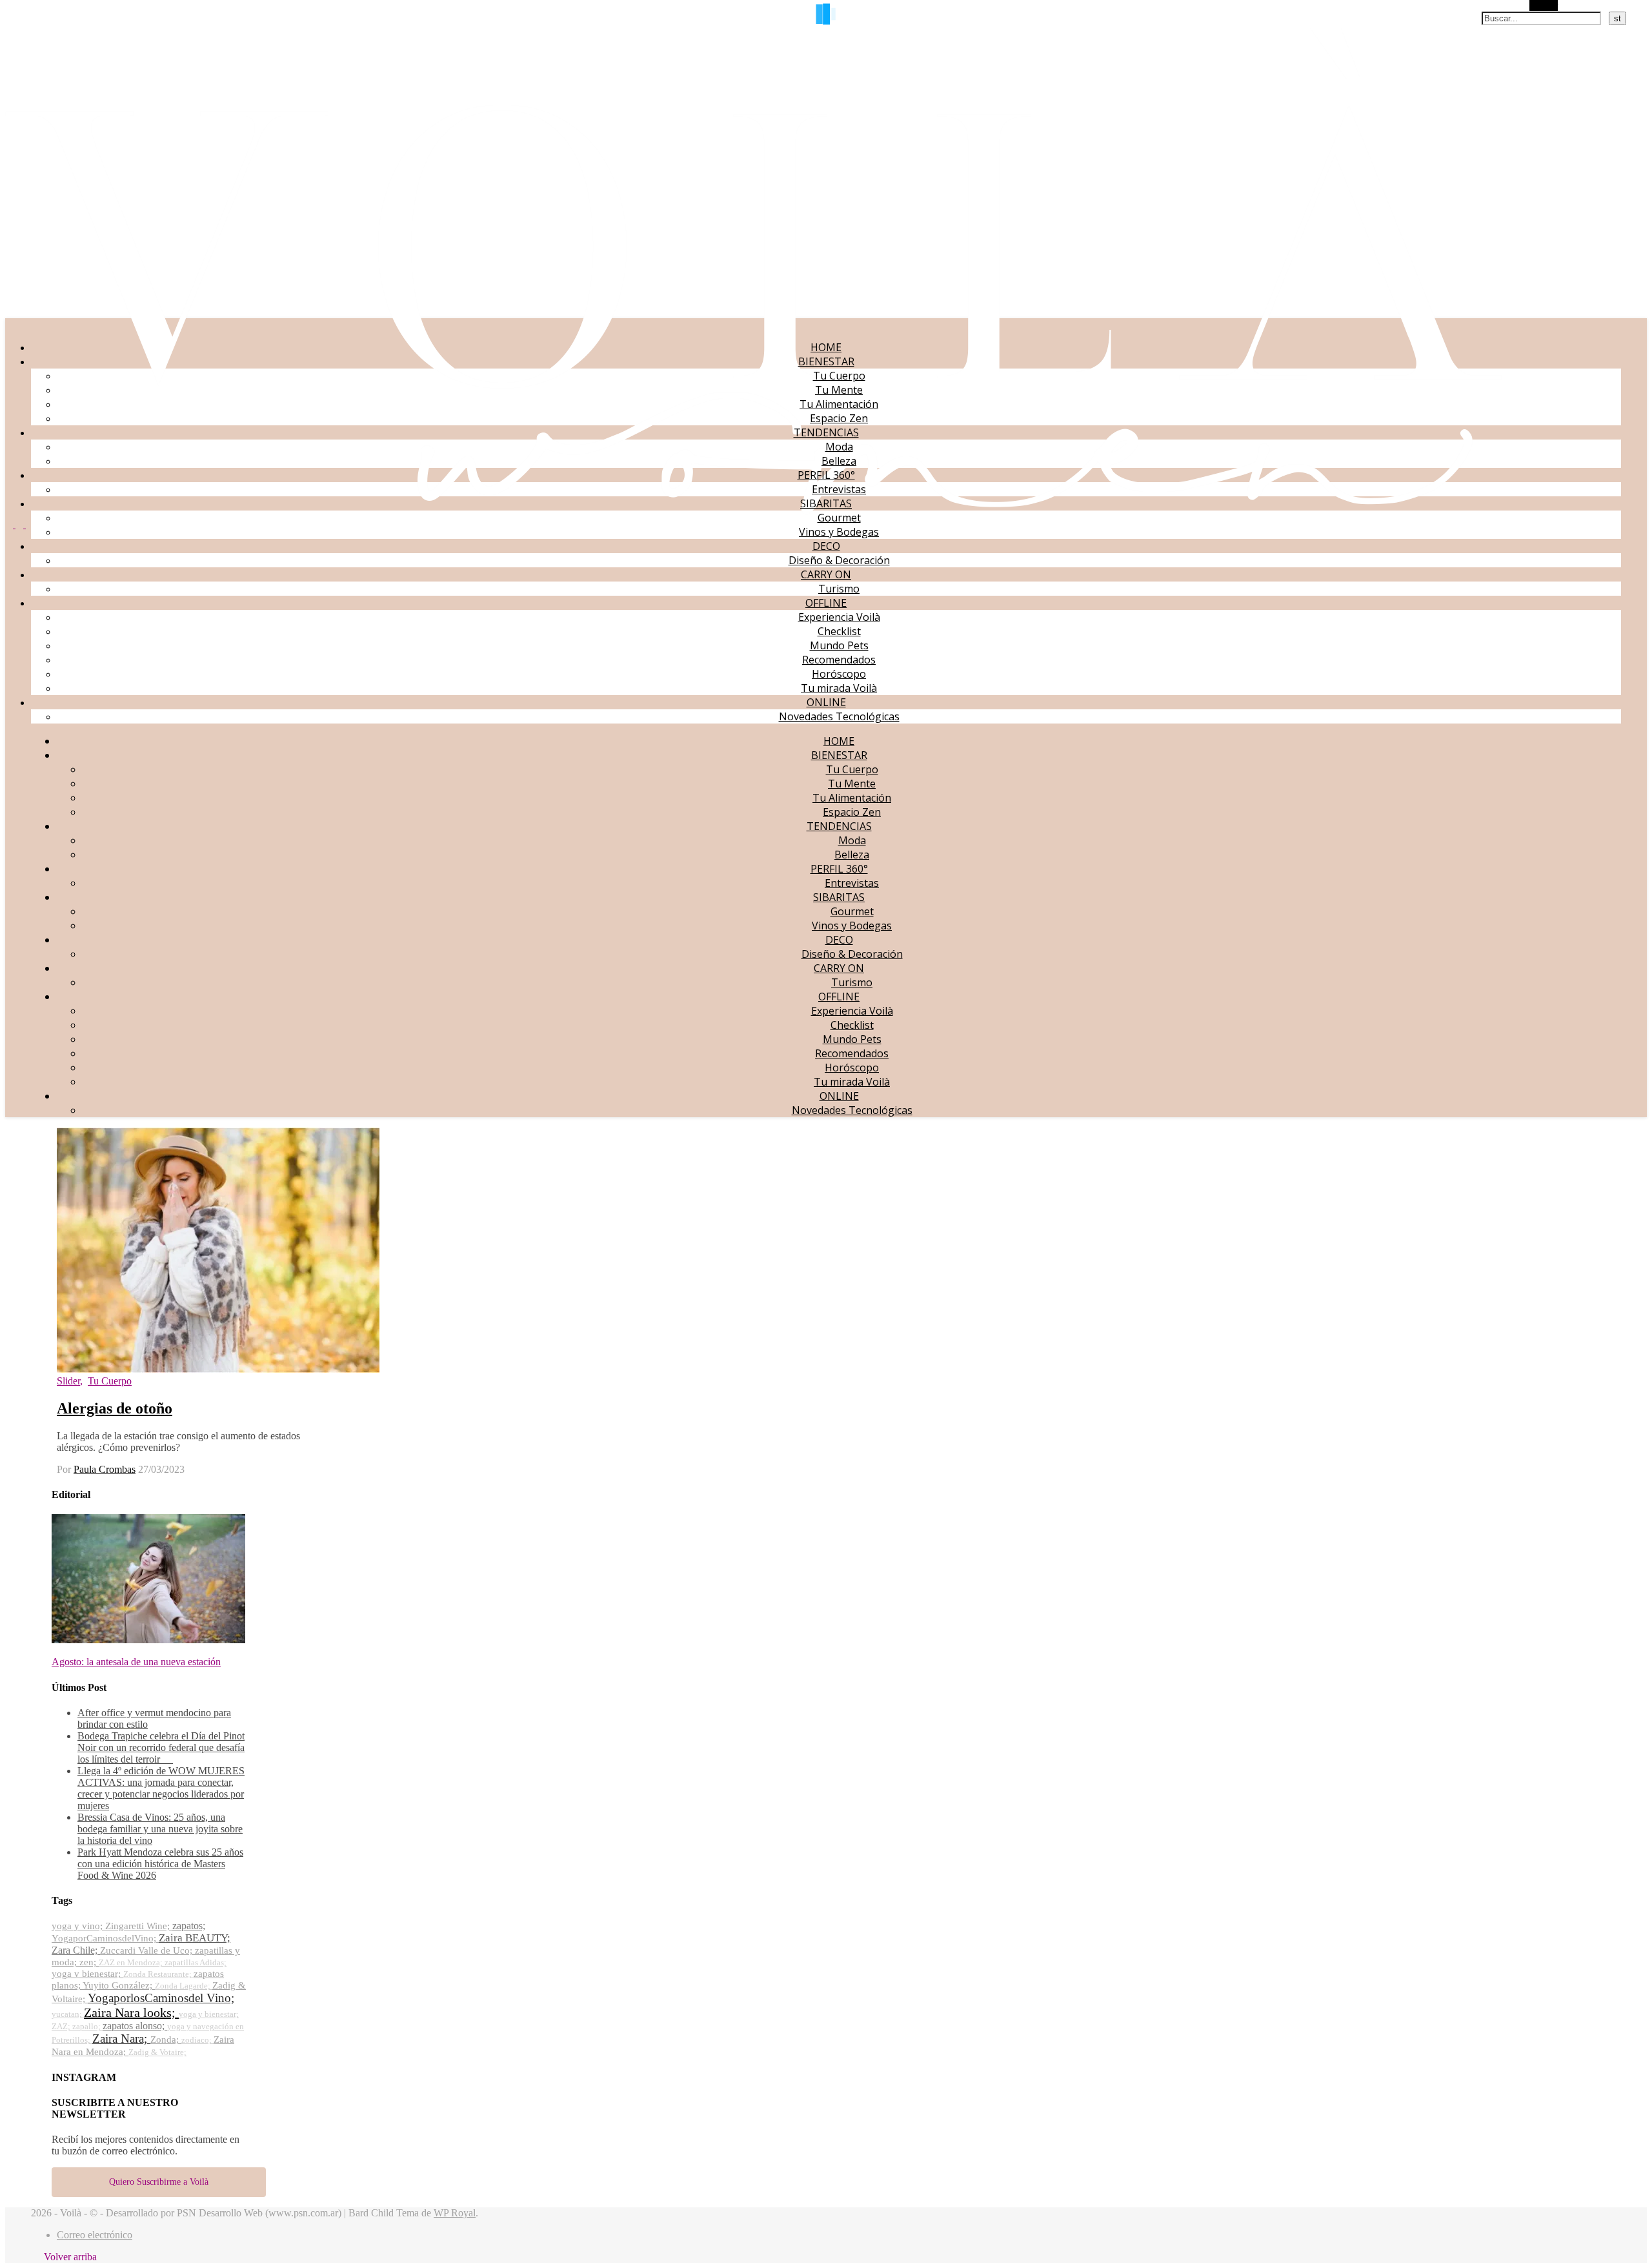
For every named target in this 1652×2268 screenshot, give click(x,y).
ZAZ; (62, 2026)
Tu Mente (839, 390)
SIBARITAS (826, 503)
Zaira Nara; (121, 2039)
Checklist (839, 631)
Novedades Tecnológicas (839, 716)
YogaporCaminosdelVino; (105, 1938)
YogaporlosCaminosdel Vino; (161, 1998)
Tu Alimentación (839, 404)
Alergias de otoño (115, 1408)
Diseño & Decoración (839, 560)
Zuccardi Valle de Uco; (147, 1950)
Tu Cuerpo (839, 376)
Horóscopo (839, 674)
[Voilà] (753, 512)
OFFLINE (826, 603)
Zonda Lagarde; (184, 1986)
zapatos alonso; (135, 2026)
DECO (826, 546)
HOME (826, 347)
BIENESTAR (826, 361)
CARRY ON (826, 574)
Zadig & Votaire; (157, 2052)
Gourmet (839, 518)
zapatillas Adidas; (196, 1962)
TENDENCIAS (826, 432)
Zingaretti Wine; (139, 1926)
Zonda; (166, 2040)
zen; (89, 1962)
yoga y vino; (78, 1926)
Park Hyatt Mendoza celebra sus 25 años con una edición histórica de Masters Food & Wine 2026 (160, 1864)
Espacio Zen (839, 418)
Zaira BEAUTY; (195, 1938)
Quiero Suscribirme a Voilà (159, 2182)
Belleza (839, 461)
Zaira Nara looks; (131, 2012)
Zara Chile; (76, 1950)
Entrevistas (839, 489)
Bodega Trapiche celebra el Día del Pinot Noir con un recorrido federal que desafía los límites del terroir (161, 1747)
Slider (68, 1381)
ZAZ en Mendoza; (132, 1962)
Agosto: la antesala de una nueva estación (136, 1662)
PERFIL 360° (826, 475)
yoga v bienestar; (87, 1974)
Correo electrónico (95, 2235)
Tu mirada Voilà (839, 688)
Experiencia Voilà (839, 617)
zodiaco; (197, 2040)
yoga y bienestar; (209, 2014)
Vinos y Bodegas (839, 532)
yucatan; (68, 2014)
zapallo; (87, 2026)
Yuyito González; (119, 1985)
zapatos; (189, 1926)
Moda (839, 447)
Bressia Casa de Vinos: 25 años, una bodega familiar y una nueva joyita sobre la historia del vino (160, 1829)
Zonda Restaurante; (158, 1974)
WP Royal (455, 2213)
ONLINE (826, 702)
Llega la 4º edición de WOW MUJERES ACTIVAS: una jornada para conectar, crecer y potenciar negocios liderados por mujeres (161, 1788)
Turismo (839, 589)
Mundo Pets (839, 645)
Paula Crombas (105, 1469)
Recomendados (839, 660)
